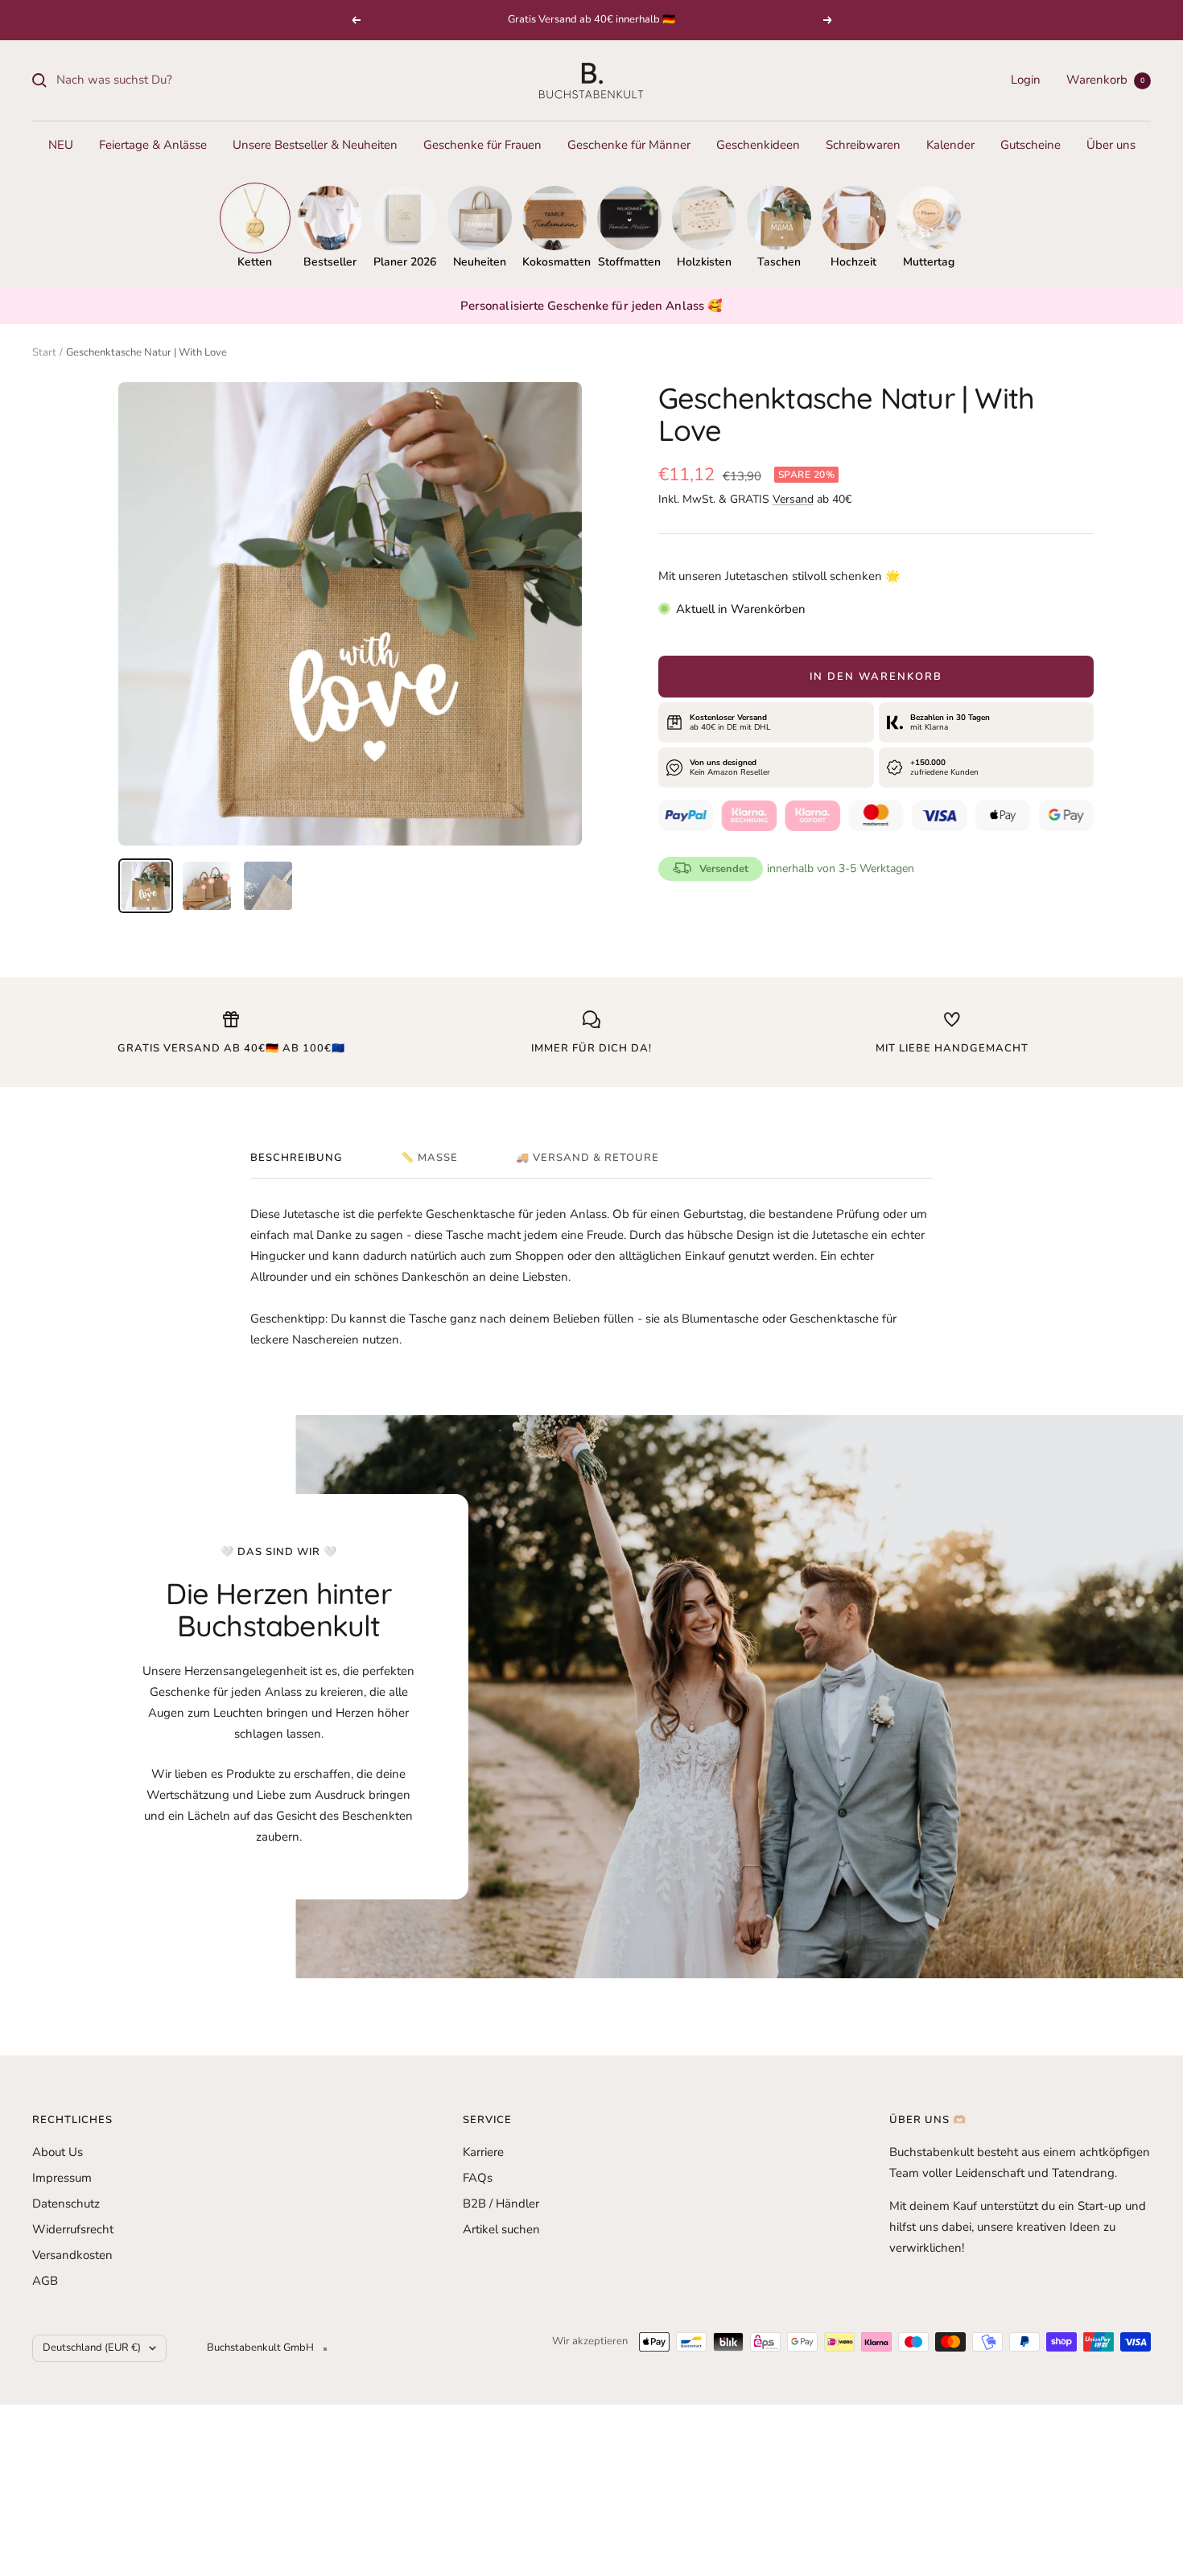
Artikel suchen (501, 2229)
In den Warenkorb (876, 677)
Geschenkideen (758, 145)
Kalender (950, 145)
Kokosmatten (554, 262)
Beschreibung (297, 1158)
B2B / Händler (501, 2204)
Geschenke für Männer (629, 145)
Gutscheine (1030, 145)
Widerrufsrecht (73, 2229)
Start (44, 352)
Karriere (483, 2152)
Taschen (779, 262)
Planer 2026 (405, 262)
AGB (45, 2281)
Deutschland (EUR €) (92, 2348)
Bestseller (330, 262)
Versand (793, 499)
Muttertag (929, 262)
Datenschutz (66, 2204)
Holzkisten (704, 262)
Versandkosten (72, 2255)
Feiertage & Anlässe (153, 145)
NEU (61, 145)
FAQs (478, 2178)
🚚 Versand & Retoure (587, 1158)
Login (1026, 80)
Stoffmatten (629, 262)
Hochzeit (853, 262)
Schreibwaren (863, 145)
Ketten (255, 262)
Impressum (62, 2178)
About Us (58, 2152)
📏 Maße (429, 1158)
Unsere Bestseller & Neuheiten (315, 145)
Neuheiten (480, 262)
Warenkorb (1105, 80)
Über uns (1111, 145)
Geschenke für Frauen (482, 145)
